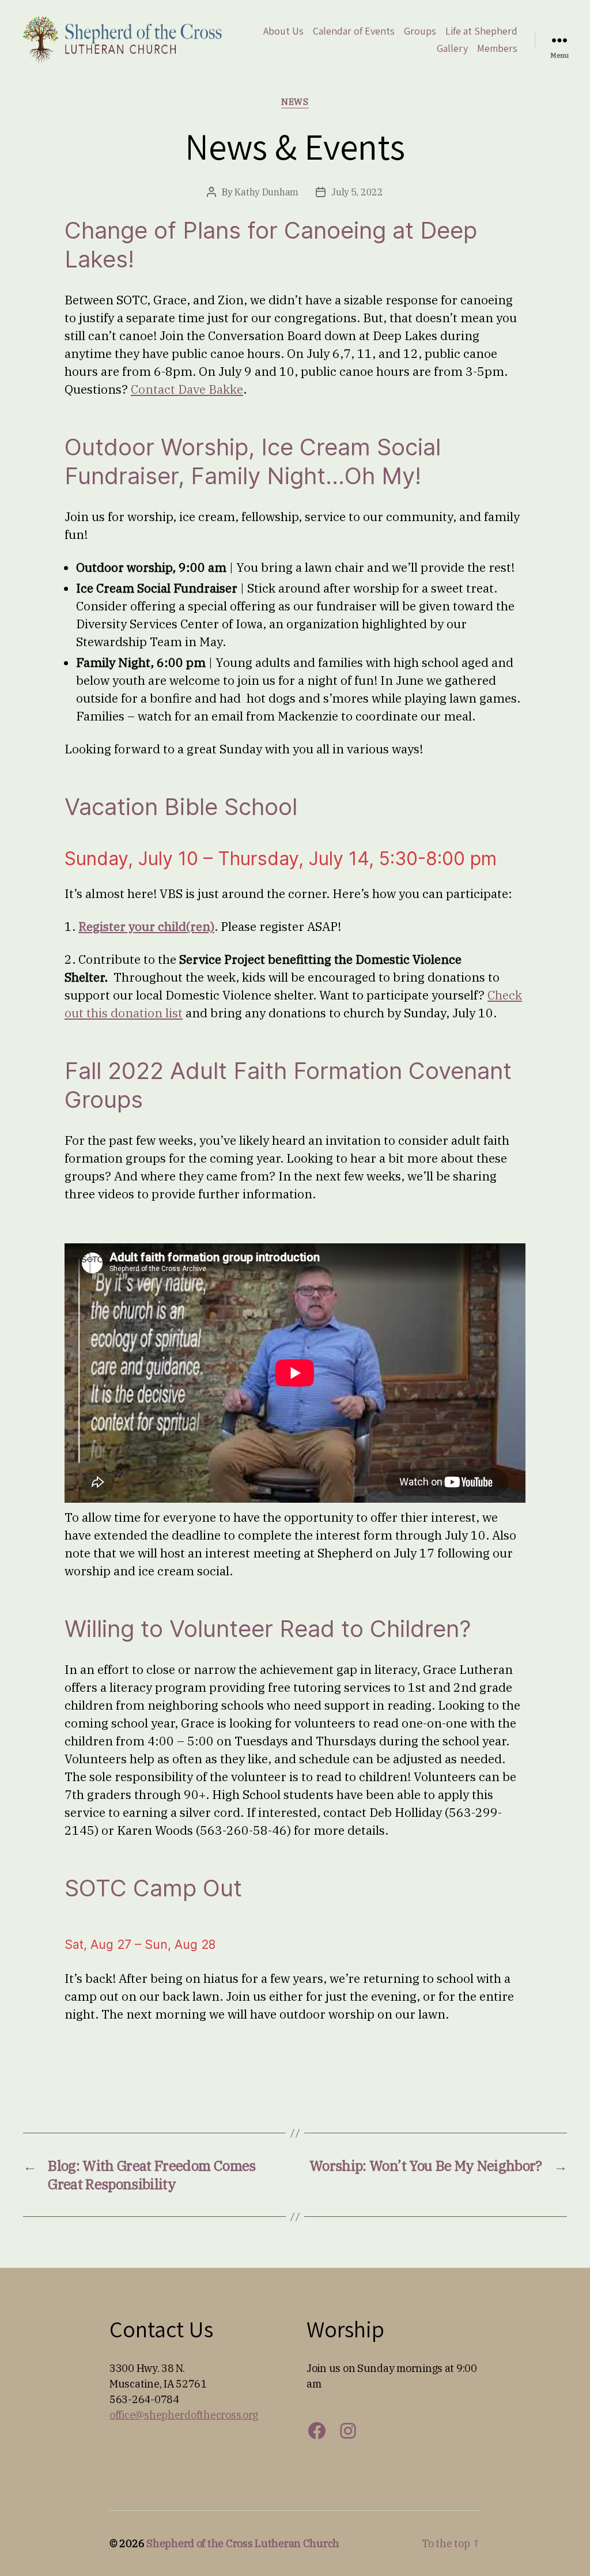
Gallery (452, 48)
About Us (283, 31)
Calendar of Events (354, 31)
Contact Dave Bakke (187, 389)
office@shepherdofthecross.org (184, 2415)
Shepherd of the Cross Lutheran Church (243, 2543)
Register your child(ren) (146, 926)
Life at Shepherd (481, 31)
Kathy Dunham (266, 192)
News (295, 102)
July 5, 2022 (357, 192)
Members (497, 48)
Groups (420, 31)
